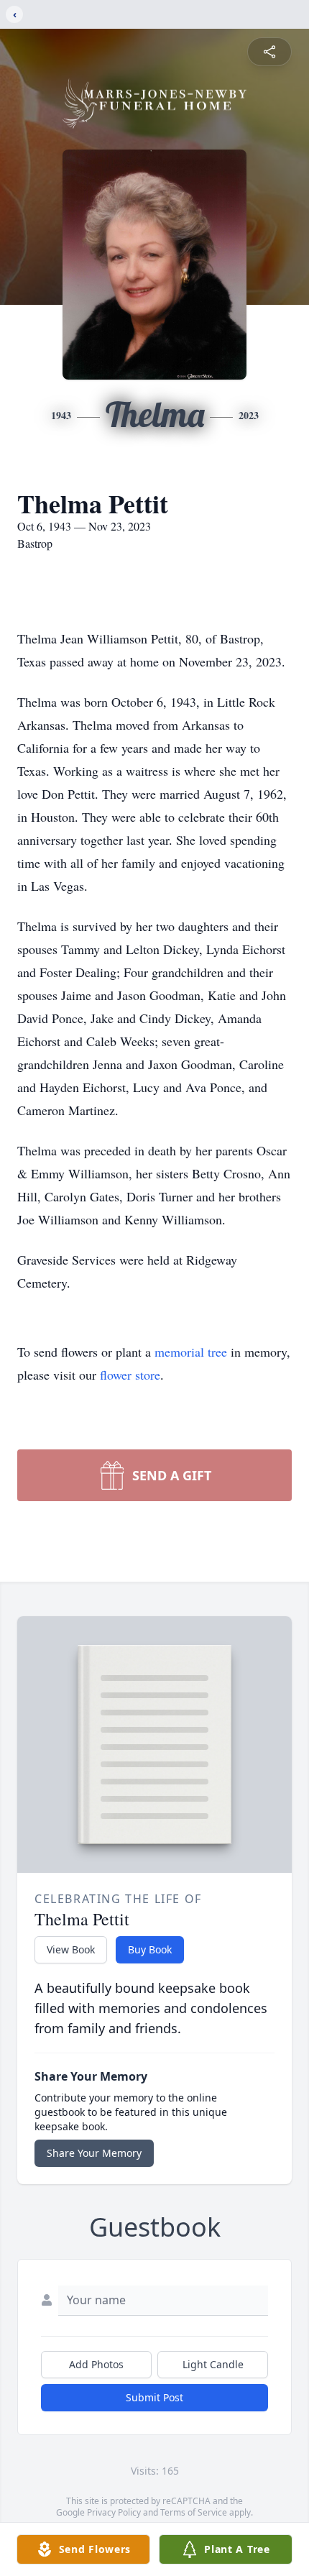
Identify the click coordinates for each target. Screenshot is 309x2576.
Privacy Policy (114, 2512)
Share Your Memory (94, 2153)
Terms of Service (194, 2512)
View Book (71, 1949)
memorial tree (191, 1352)
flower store (130, 1375)
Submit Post (154, 2397)
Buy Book (150, 1949)
